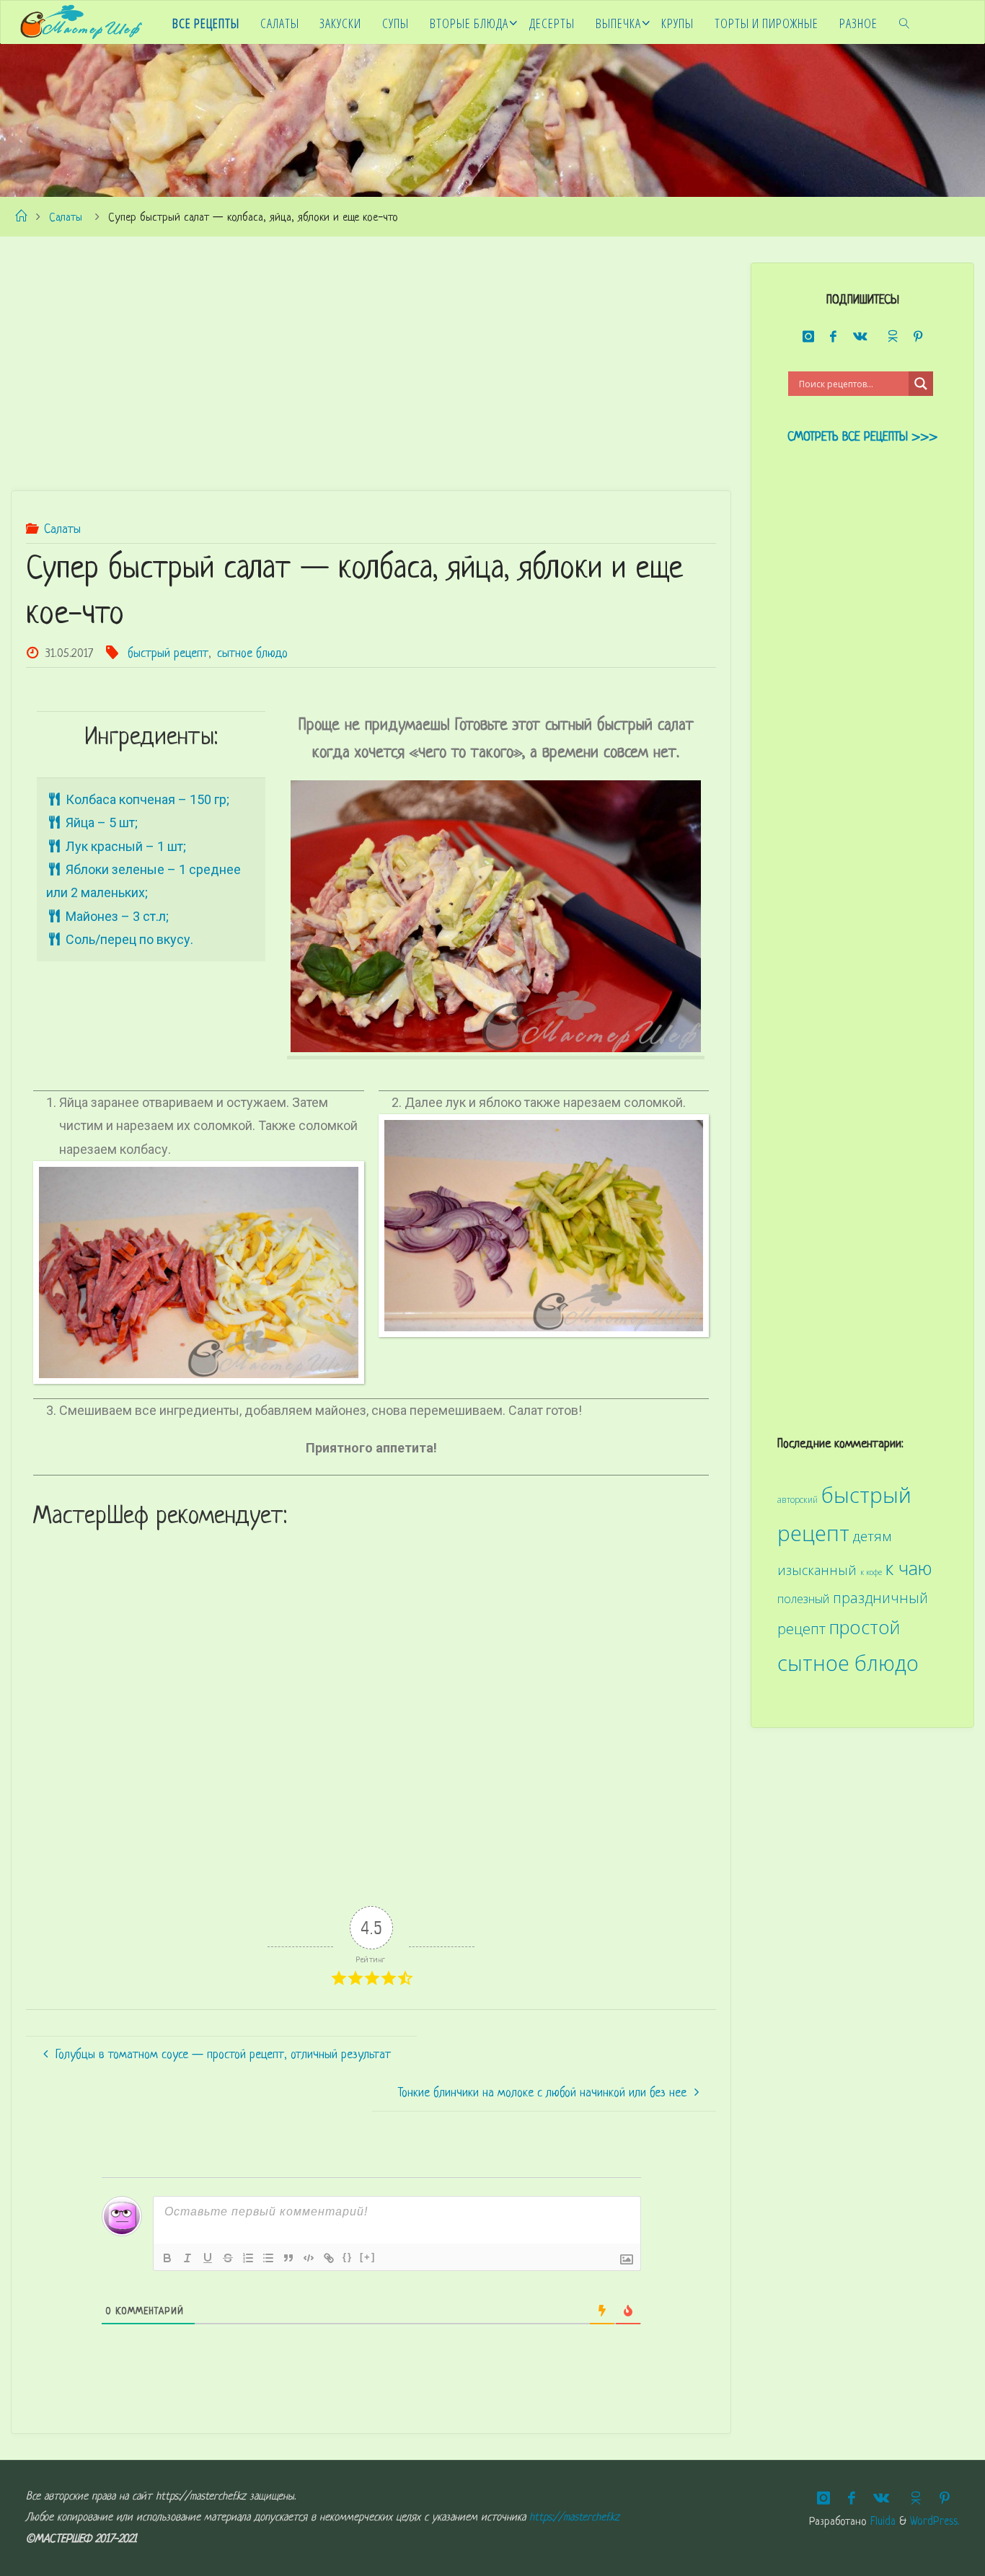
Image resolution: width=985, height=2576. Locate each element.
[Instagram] (808, 337)
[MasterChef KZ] (81, 22)
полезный (803, 1599)
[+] (368, 2257)
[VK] (861, 337)
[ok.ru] (891, 336)
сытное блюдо (252, 654)
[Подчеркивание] (208, 2258)
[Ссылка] (329, 2258)
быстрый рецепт (168, 654)
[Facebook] (834, 337)
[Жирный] (167, 2258)
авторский (798, 1499)
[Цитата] (288, 2258)
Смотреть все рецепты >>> (862, 437)
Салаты (66, 218)
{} (348, 2257)
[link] (905, 22)
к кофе (871, 1572)
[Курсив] (187, 2258)
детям (872, 1536)
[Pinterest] (918, 337)
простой (865, 1627)
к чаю (909, 1568)
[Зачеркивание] (228, 2258)
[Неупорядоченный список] (268, 2258)
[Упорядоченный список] (248, 2258)
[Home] (21, 218)
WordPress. (935, 2522)
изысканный (817, 1570)
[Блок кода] (309, 2258)
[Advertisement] (371, 363)
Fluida (881, 2522)
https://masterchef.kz (574, 2518)
